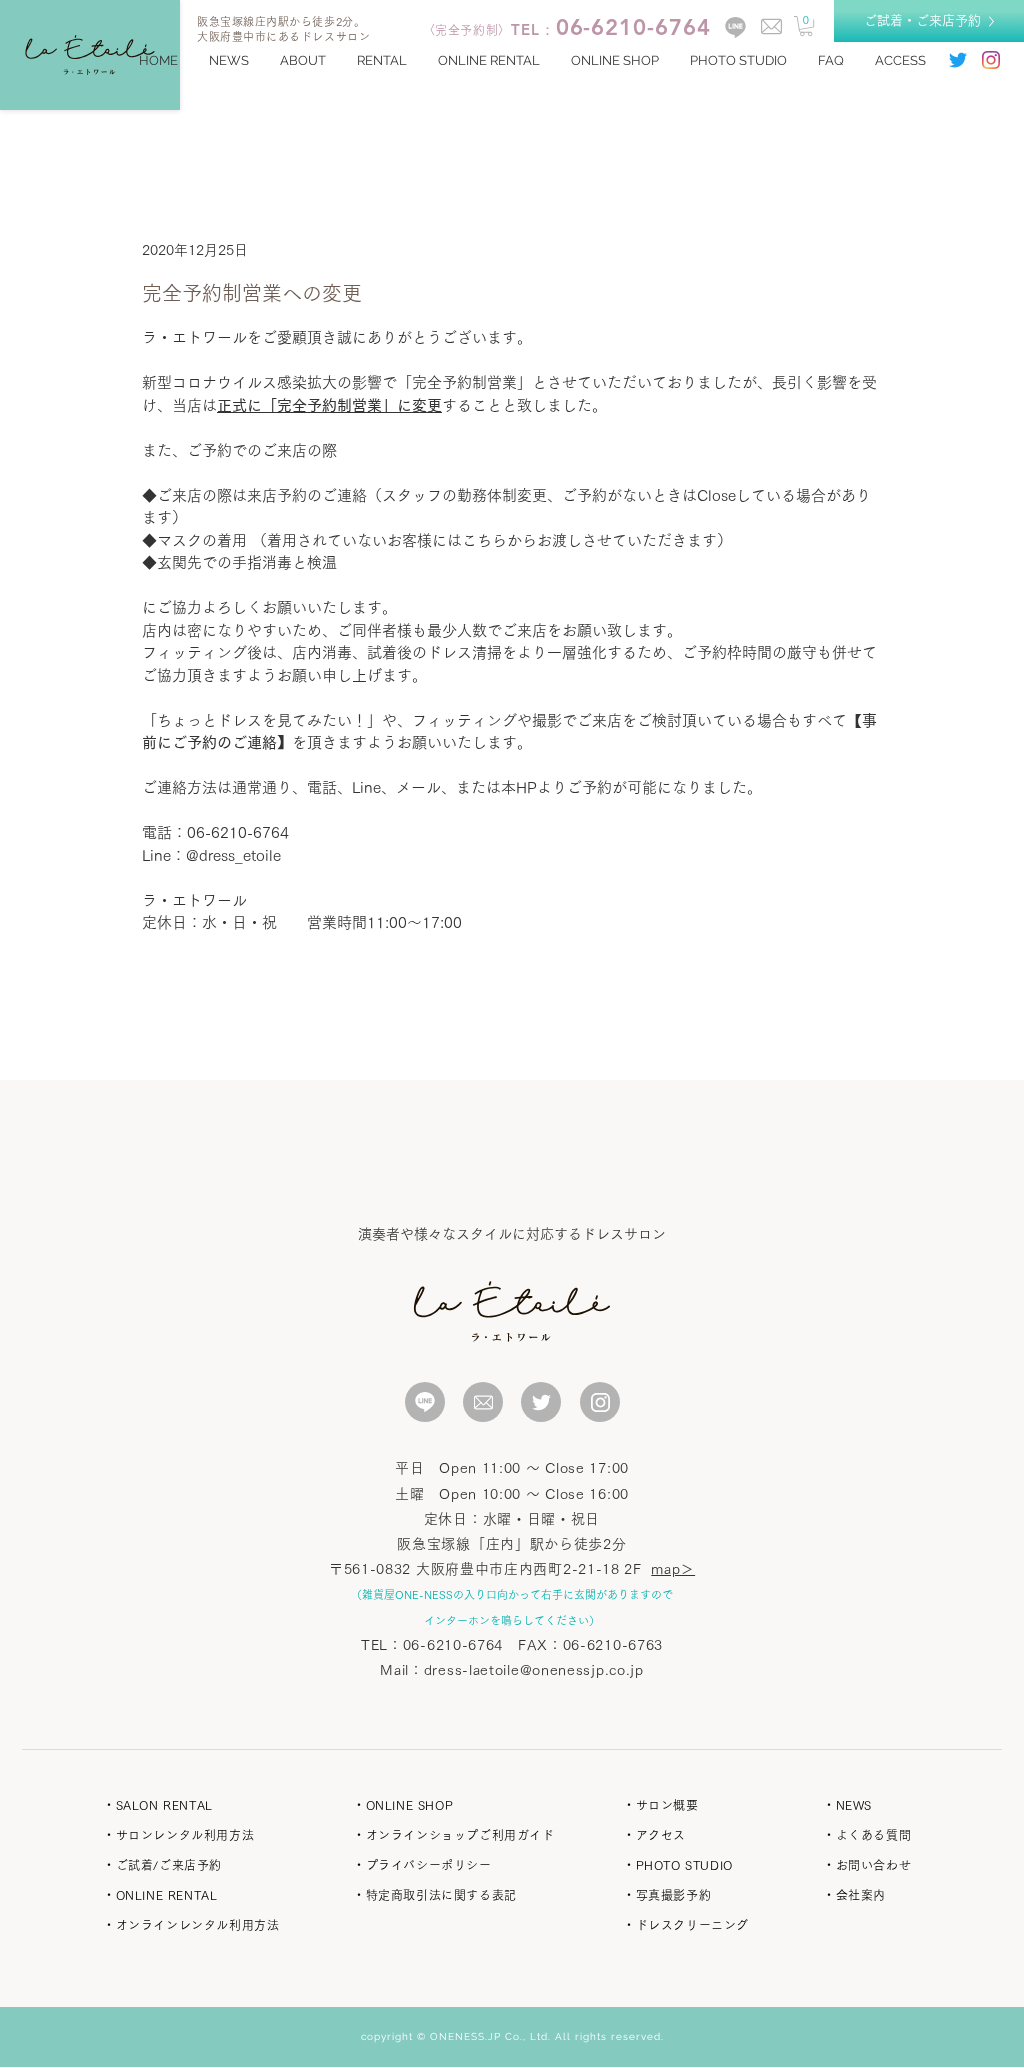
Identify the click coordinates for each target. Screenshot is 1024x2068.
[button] (806, 26)
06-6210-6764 (453, 1645)
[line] (735, 27)
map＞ (673, 1569)
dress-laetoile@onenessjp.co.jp (534, 1670)
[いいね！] (425, 1402)
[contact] (771, 26)
